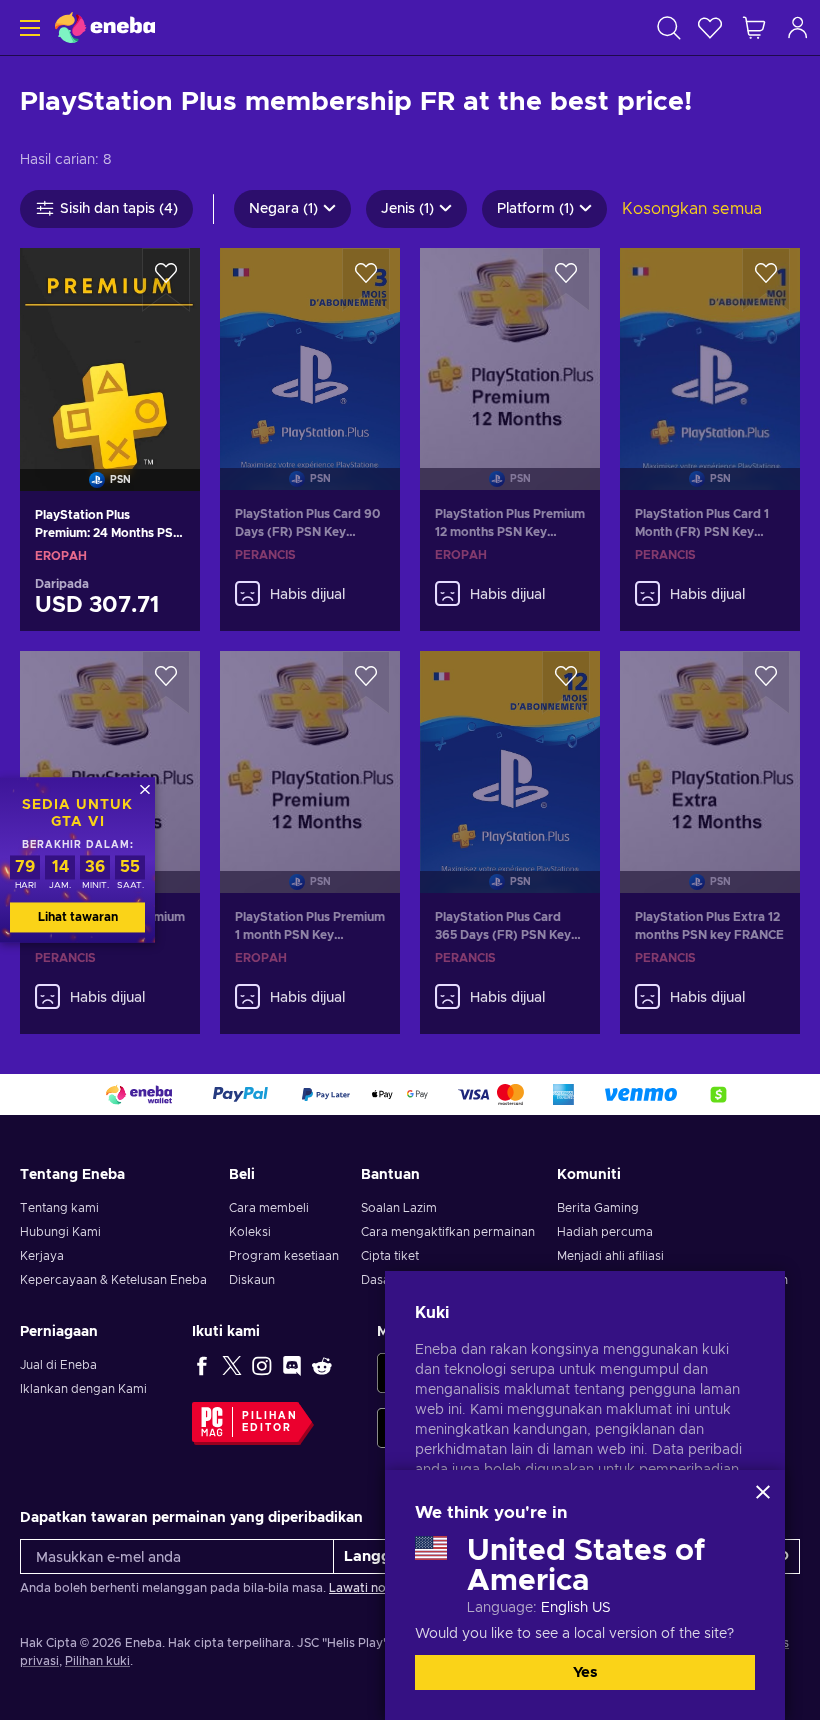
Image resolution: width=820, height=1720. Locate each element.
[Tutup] (763, 1492)
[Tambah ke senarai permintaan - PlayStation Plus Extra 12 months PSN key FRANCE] (766, 683)
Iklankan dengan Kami (83, 1389)
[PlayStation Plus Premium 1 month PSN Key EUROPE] (310, 747)
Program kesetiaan (284, 1256)
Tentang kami (59, 1208)
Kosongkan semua (692, 209)
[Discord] (292, 1365)
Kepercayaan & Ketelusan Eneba (113, 1280)
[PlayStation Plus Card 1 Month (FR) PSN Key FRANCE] (710, 344)
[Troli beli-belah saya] (754, 27)
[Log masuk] (798, 27)
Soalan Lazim (399, 1208)
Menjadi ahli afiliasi (610, 1256)
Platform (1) (535, 209)
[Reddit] (322, 1365)
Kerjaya (42, 1256)
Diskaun (252, 1280)
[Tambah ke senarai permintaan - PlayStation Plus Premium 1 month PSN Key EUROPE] (366, 683)
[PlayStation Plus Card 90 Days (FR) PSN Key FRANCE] (310, 344)
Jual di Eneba (58, 1365)
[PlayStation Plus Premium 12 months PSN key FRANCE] (110, 747)
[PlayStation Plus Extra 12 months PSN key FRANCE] (710, 747)
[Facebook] (202, 1365)
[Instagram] (262, 1365)
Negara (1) (283, 209)
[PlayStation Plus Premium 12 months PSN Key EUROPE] (510, 344)
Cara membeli (269, 1208)
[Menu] (27, 27)
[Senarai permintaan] (710, 27)
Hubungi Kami (60, 1232)
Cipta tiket (390, 1256)
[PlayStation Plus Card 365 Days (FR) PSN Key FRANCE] (510, 747)
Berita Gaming (598, 1208)
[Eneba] (105, 27)
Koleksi (250, 1232)
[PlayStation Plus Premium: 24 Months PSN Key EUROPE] (110, 344)
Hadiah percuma (605, 1232)
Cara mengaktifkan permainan (448, 1232)
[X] (232, 1365)
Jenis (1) (407, 209)
